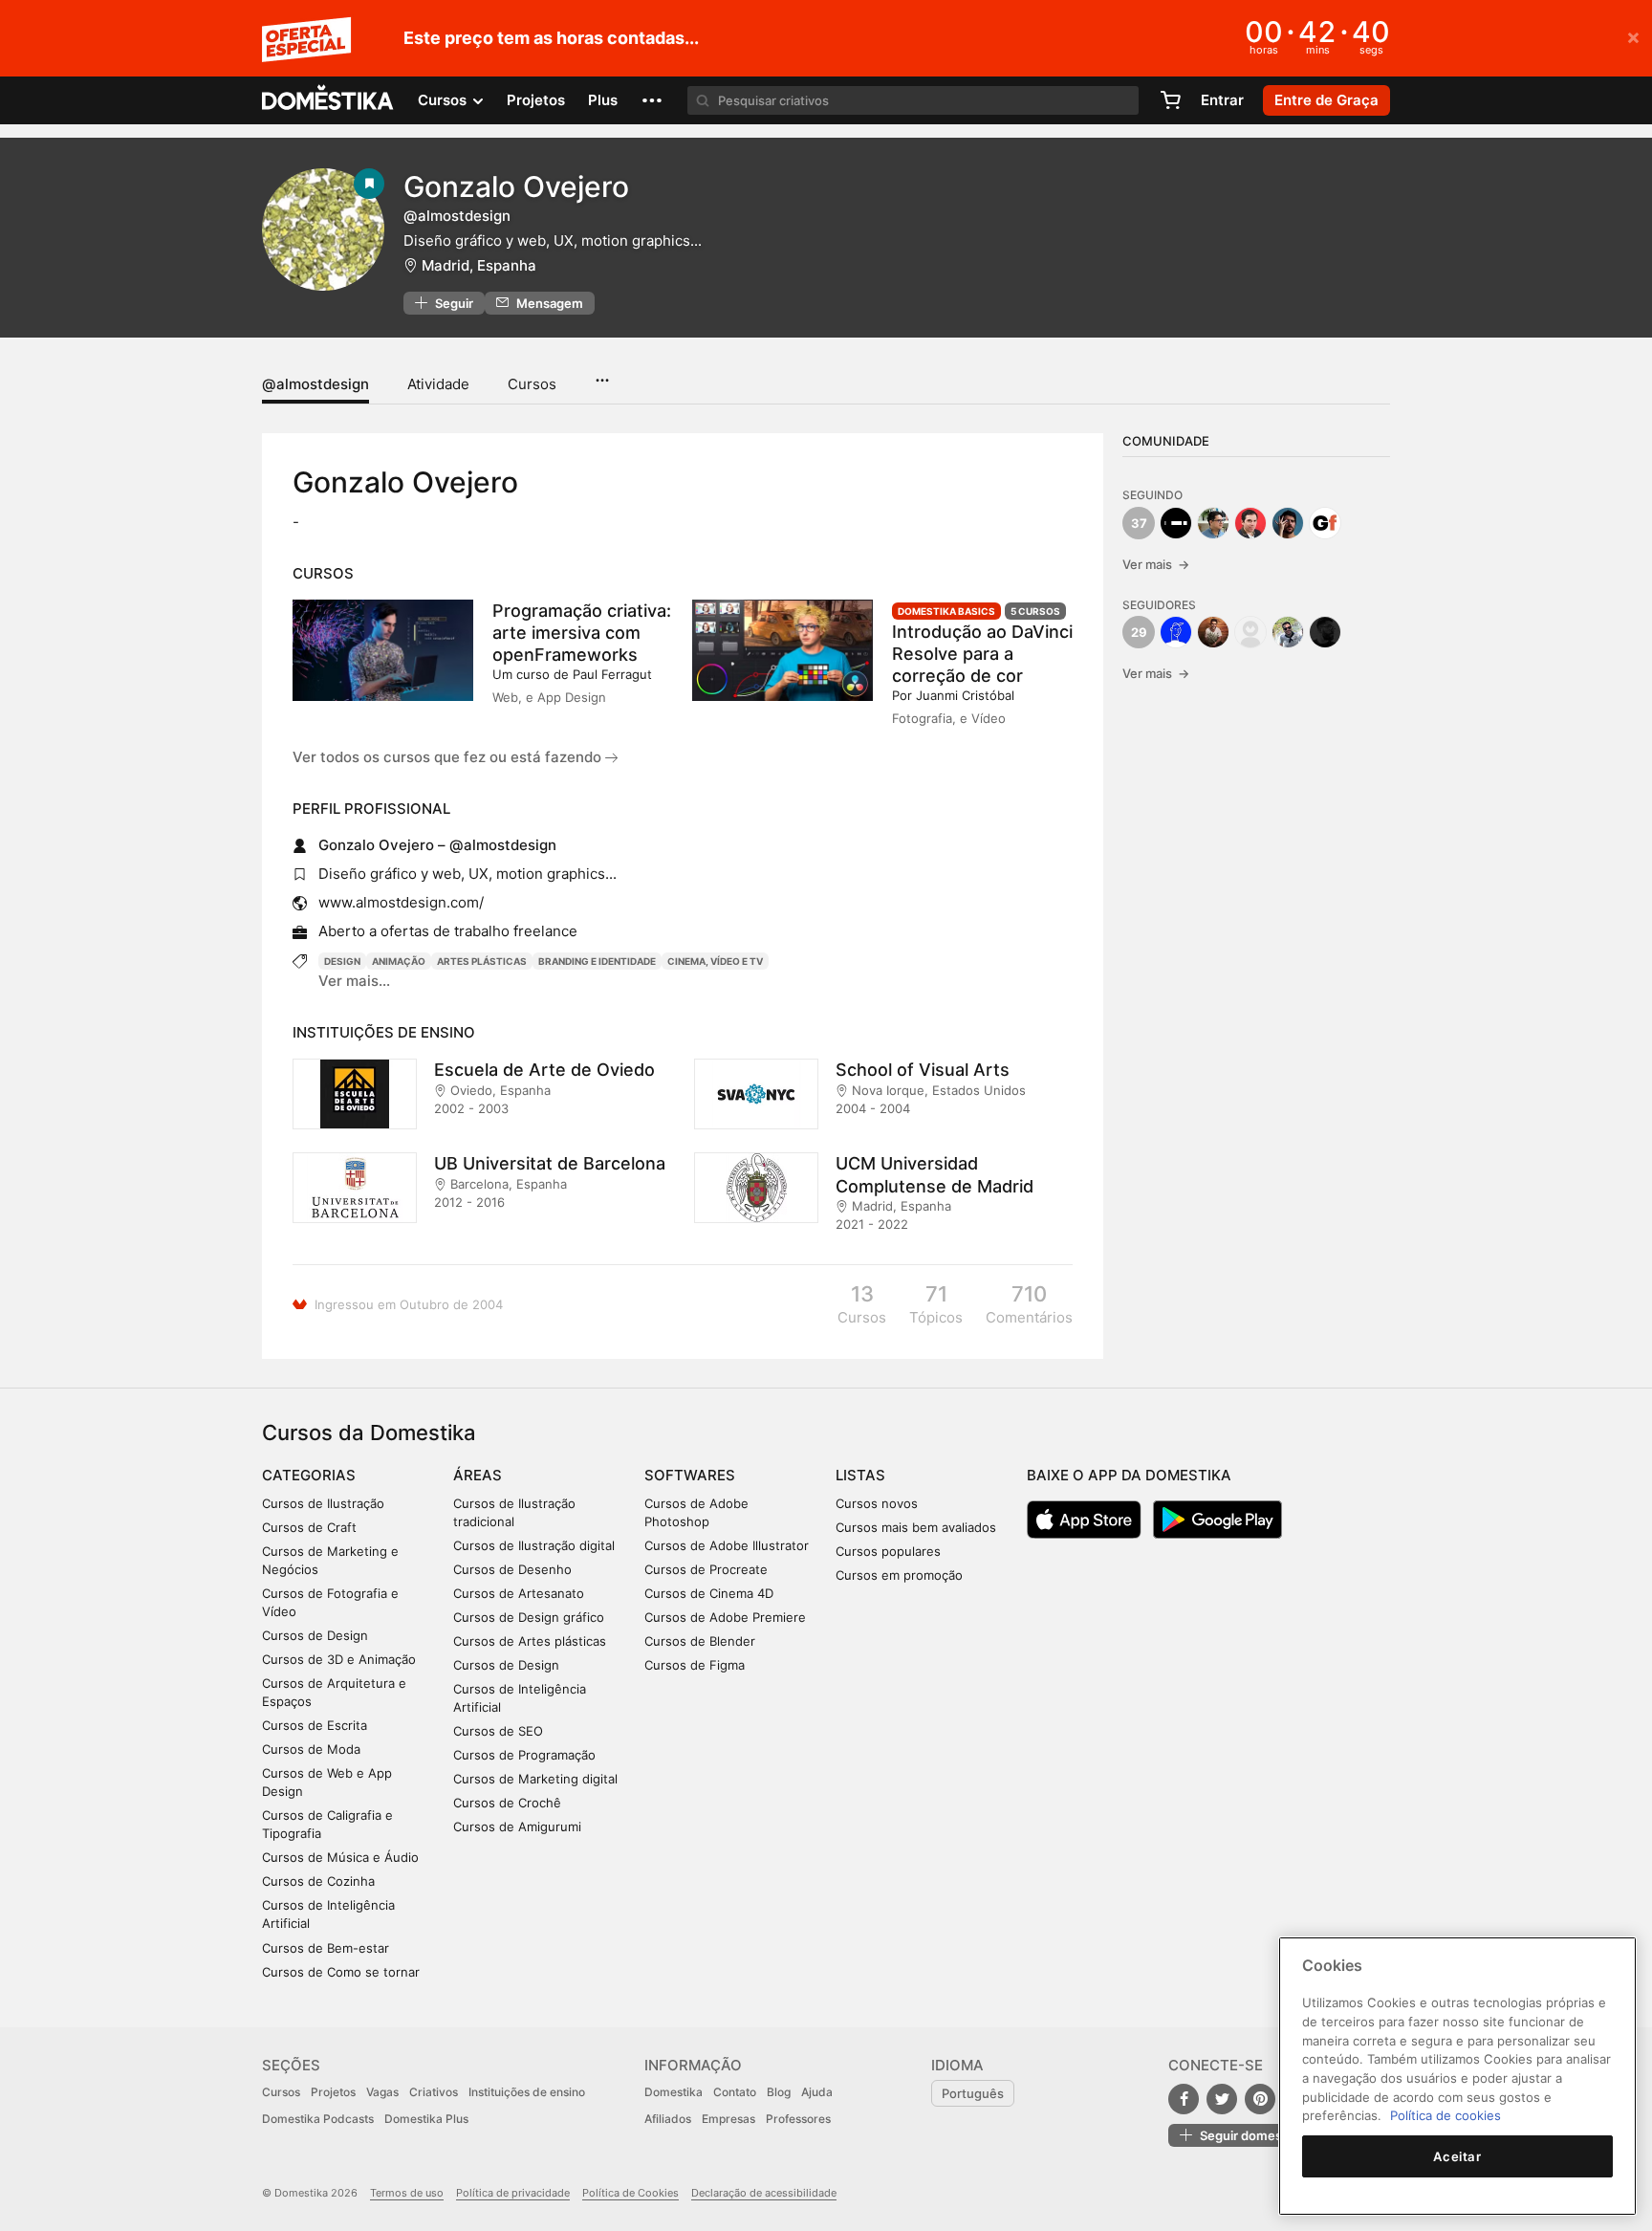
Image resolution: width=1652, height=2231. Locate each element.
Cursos (532, 384)
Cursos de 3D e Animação (339, 1659)
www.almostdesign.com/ (401, 902)
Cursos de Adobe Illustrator (727, 1545)
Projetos (536, 100)
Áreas (478, 1475)
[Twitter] (1222, 2099)
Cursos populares (888, 1551)
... (602, 374)
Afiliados (668, 2119)
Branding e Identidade (597, 961)
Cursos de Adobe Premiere (725, 1617)
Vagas (382, 2092)
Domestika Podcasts (318, 2119)
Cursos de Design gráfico (529, 1617)
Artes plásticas (482, 961)
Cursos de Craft (309, 1527)
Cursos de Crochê (507, 1803)
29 (1139, 632)
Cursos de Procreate (706, 1569)
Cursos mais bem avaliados (916, 1527)
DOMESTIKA (328, 100)
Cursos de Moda (311, 1749)
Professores (798, 2119)
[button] (652, 100)
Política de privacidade (513, 2193)
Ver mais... (354, 981)
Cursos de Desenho (512, 1569)
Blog (779, 2092)
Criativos (434, 2092)
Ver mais (1156, 564)
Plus (603, 100)
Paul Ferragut (612, 674)
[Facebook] (1184, 2099)
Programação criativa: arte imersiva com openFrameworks (582, 633)
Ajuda (817, 2092)
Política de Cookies (630, 2193)
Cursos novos (877, 1503)
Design (342, 961)
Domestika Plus (426, 2119)
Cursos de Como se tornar (341, 1972)
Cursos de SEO (498, 1731)
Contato (735, 2092)
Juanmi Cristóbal (965, 695)
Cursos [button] (444, 100)
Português (973, 2093)
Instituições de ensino (527, 2092)
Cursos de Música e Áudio (340, 1857)
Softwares (690, 1475)
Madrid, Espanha (479, 265)
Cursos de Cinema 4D (709, 1593)
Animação (399, 961)
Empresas (728, 2119)
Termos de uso (407, 2193)
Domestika (674, 2092)
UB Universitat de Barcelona (550, 1163)
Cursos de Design (315, 1635)
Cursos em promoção (899, 1575)
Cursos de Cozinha (318, 1881)
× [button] (1633, 36)
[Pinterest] (1260, 2099)
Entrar (1222, 100)
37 (1139, 523)
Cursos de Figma (695, 1665)
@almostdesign (315, 384)
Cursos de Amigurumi (517, 1826)
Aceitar (1457, 2156)
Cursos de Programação (524, 1755)
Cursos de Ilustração (323, 1503)
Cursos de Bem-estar (326, 1948)
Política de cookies (1445, 2115)
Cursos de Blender (700, 1641)
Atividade (438, 384)
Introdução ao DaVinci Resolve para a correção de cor (982, 654)
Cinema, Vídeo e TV (715, 961)
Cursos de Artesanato (519, 1593)
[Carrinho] (1170, 100)
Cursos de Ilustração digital (534, 1545)
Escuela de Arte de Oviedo (544, 1070)
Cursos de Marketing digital (535, 1779)
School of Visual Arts (923, 1070)
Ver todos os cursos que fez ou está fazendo (449, 757)
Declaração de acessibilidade (764, 2193)
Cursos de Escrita (315, 1725)
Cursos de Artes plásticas (530, 1641)
